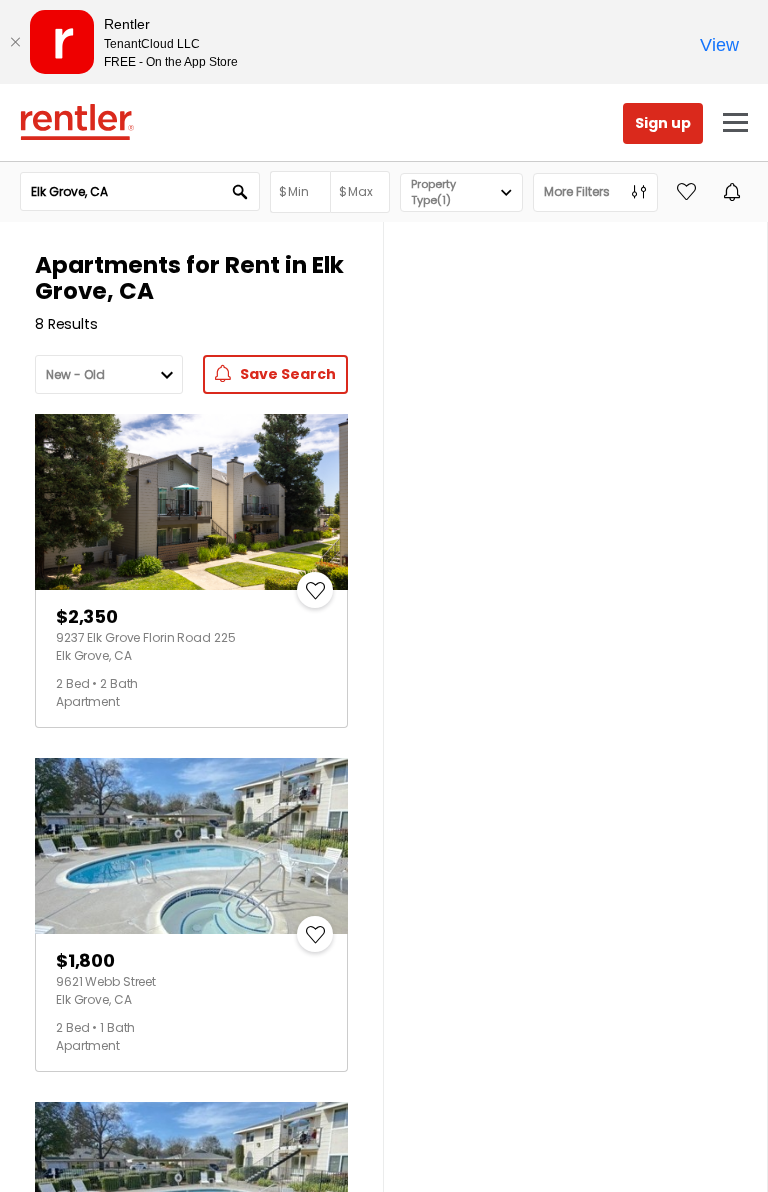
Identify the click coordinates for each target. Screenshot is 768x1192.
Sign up (663, 123)
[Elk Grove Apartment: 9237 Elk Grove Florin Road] (191, 502)
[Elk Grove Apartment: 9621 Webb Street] (191, 846)
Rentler (77, 122)
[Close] (15, 42)
